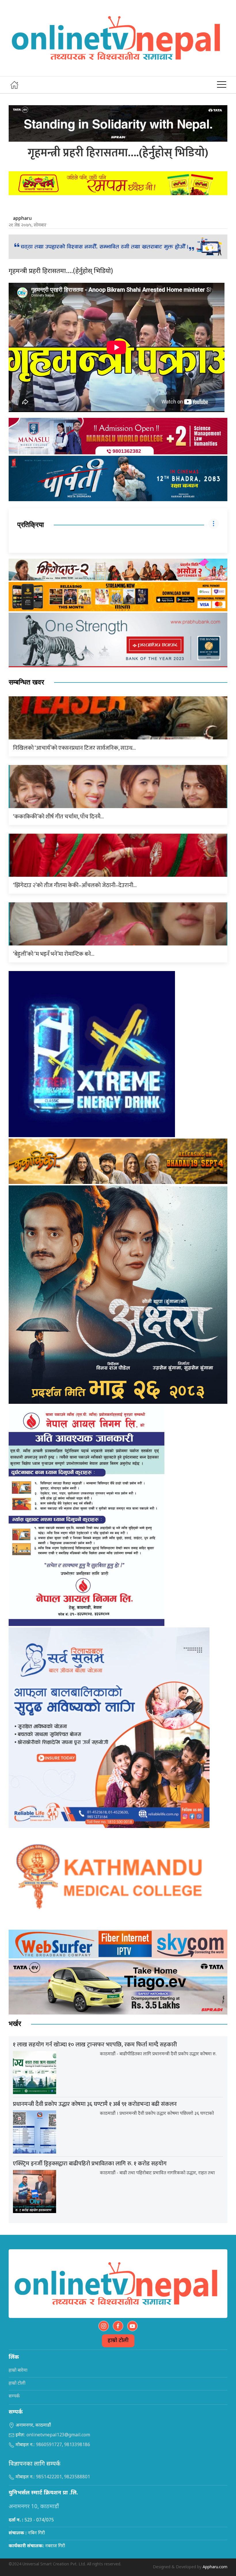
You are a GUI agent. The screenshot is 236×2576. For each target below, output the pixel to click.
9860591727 (49, 2445)
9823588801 (77, 2477)
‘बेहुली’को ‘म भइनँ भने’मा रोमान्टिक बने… (54, 954)
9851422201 (49, 2477)
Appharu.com (215, 2567)
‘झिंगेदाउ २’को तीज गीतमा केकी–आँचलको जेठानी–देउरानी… (75, 885)
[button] (222, 85)
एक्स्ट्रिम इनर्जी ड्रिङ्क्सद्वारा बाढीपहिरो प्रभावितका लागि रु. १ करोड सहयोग (90, 2164)
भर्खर (15, 2024)
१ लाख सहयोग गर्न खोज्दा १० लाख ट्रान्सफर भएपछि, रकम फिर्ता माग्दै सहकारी (95, 2045)
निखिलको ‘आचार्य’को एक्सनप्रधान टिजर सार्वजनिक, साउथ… (74, 748)
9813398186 (77, 2445)
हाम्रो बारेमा (18, 2371)
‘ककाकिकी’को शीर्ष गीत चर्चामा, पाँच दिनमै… (58, 817)
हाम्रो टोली (118, 2341)
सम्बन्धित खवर (26, 682)
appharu (22, 218)
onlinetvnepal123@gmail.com (58, 2435)
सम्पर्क (14, 2397)
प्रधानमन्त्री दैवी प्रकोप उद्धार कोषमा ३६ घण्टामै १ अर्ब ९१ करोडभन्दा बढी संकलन (95, 2104)
